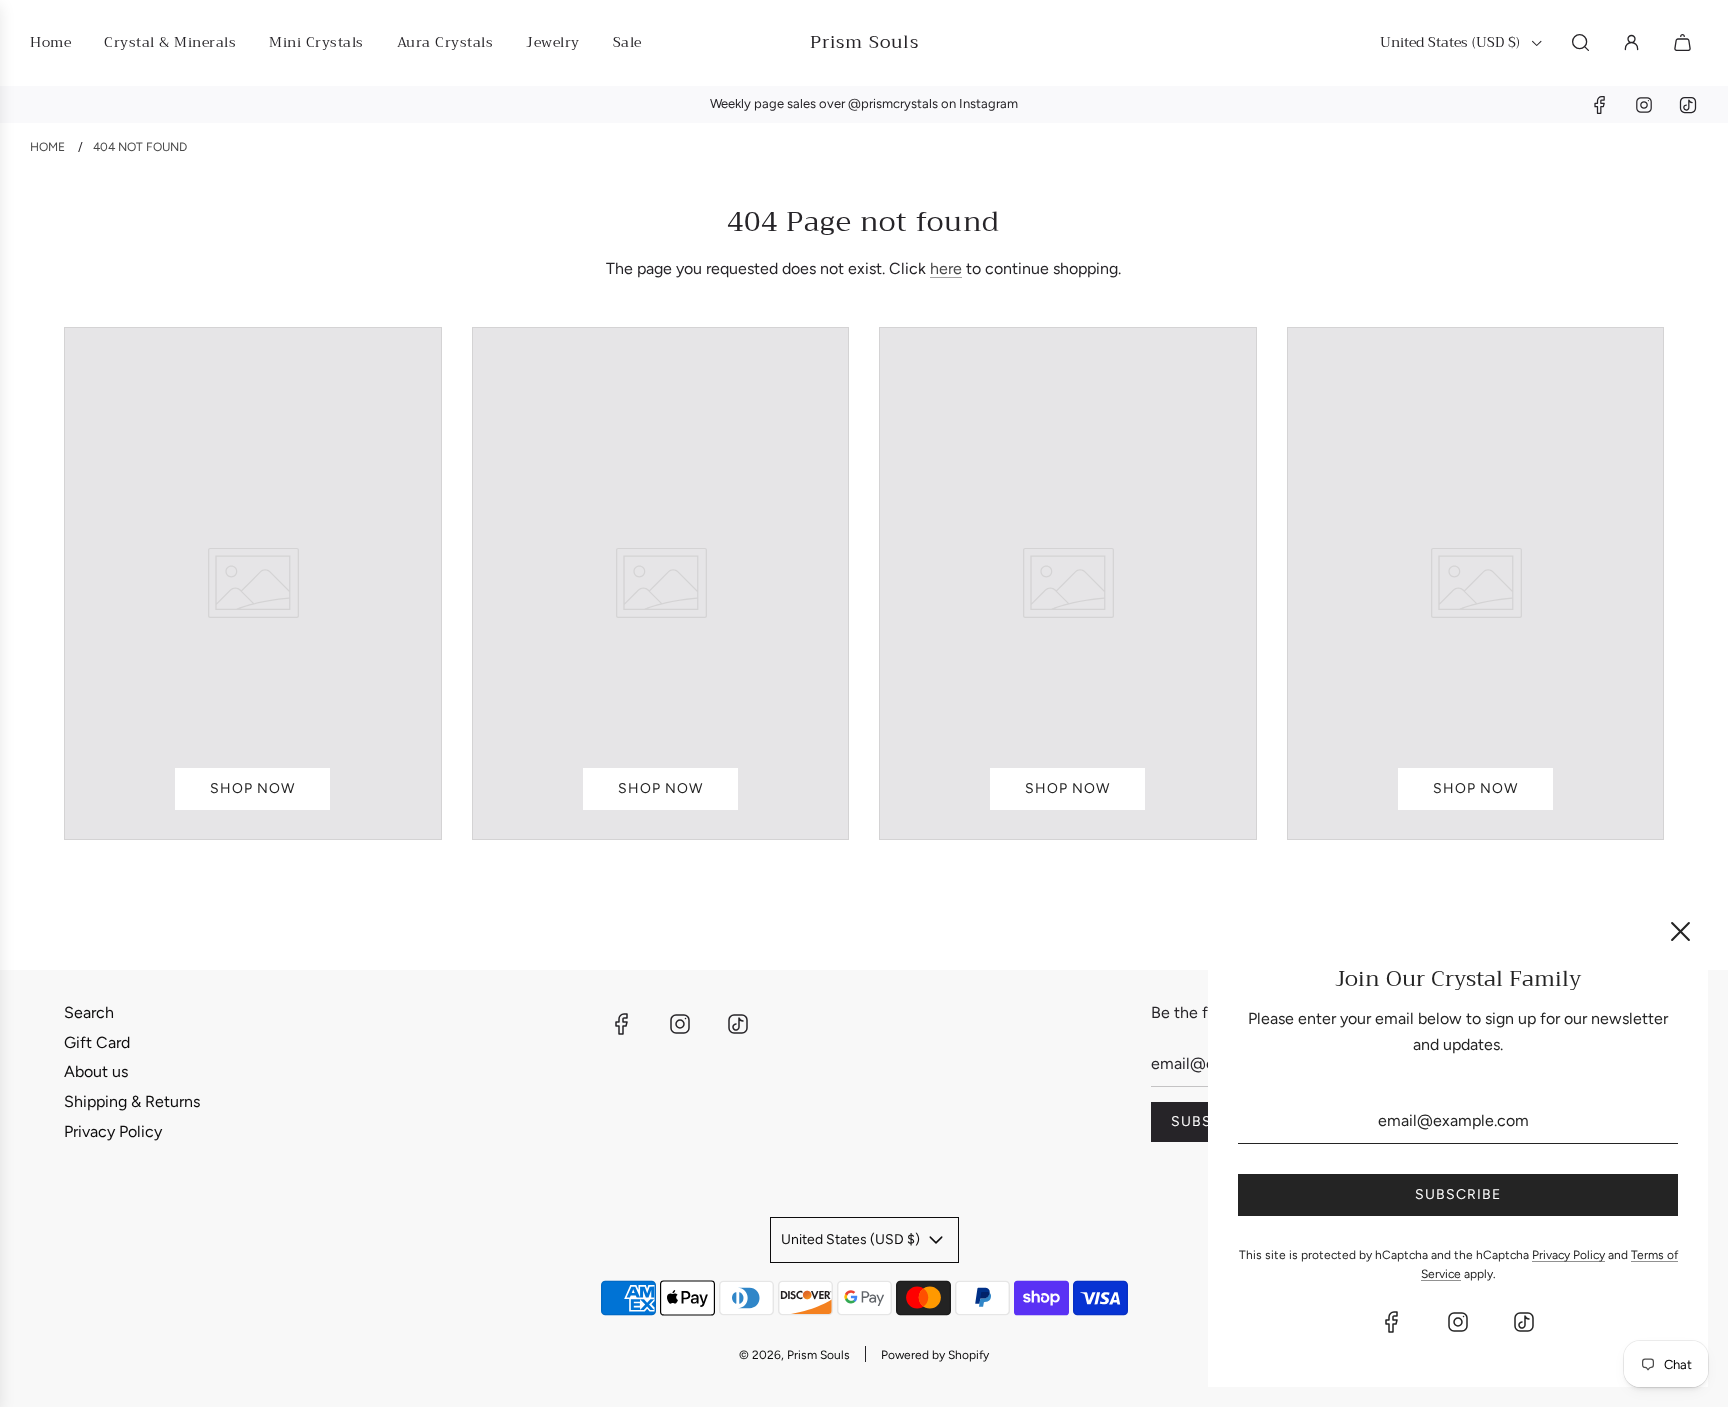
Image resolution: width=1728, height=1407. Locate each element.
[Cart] (1685, 42)
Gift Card (97, 1042)
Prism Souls (864, 42)
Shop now (252, 788)
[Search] (1580, 42)
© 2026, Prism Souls (794, 1355)
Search (89, 1012)
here (946, 268)
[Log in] (1631, 42)
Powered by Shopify (935, 1355)
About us (96, 1071)
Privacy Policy (113, 1131)
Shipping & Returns (132, 1101)
